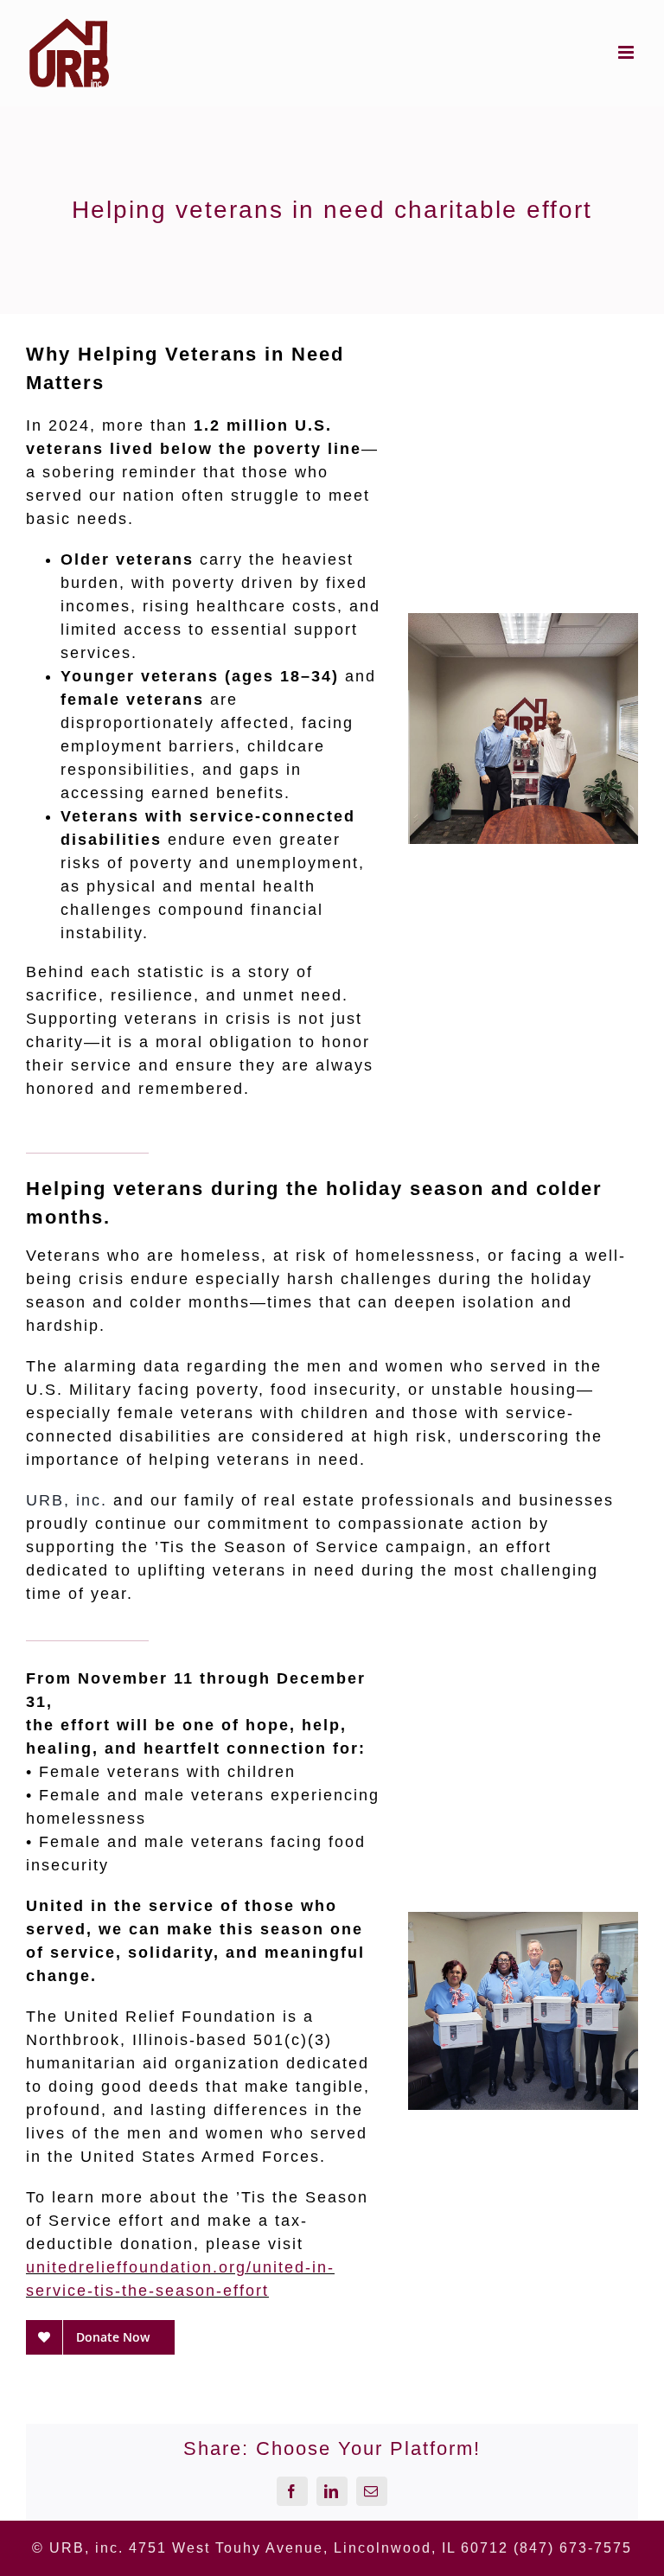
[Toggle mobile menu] (628, 52)
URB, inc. (67, 1500)
